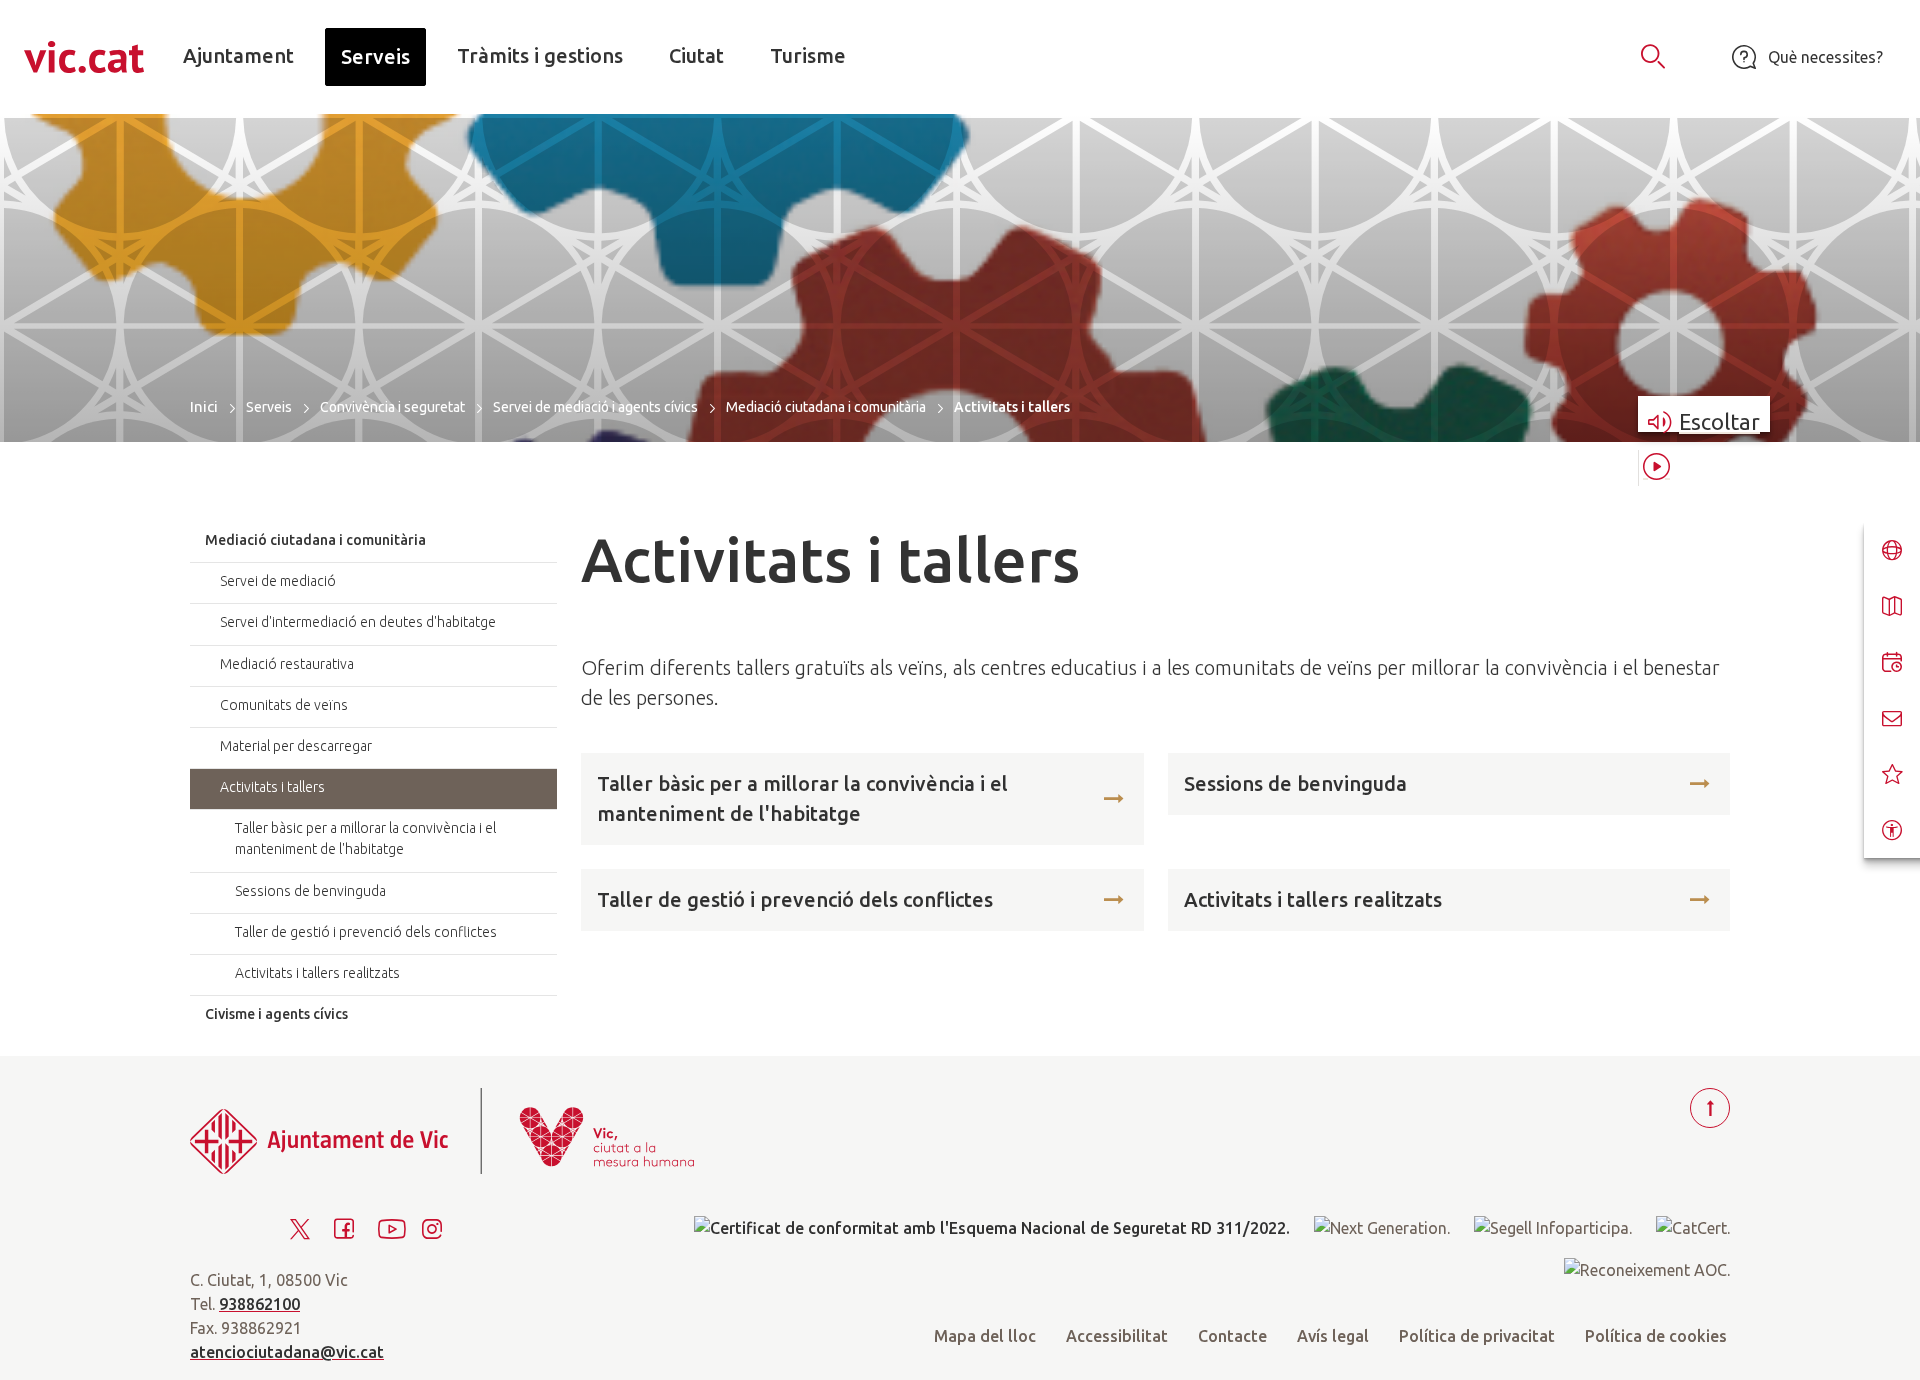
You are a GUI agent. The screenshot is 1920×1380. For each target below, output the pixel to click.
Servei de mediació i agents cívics (595, 407)
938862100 (259, 1304)
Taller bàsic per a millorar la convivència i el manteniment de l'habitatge (802, 798)
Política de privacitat (1477, 1336)
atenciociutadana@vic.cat (287, 1352)
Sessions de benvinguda (1295, 783)
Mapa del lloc (985, 1336)
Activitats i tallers (272, 787)
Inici (204, 406)
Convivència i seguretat (392, 407)
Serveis (269, 407)
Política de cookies (1656, 1336)
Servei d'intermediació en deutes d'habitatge (358, 622)
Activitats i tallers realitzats (1313, 899)
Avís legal (1333, 1336)
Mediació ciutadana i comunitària (826, 407)
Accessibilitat (1117, 1336)
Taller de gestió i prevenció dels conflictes (795, 899)
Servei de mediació (278, 581)
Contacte (1232, 1336)
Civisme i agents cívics (276, 1014)
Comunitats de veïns (284, 705)
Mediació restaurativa (287, 664)
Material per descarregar (296, 746)
